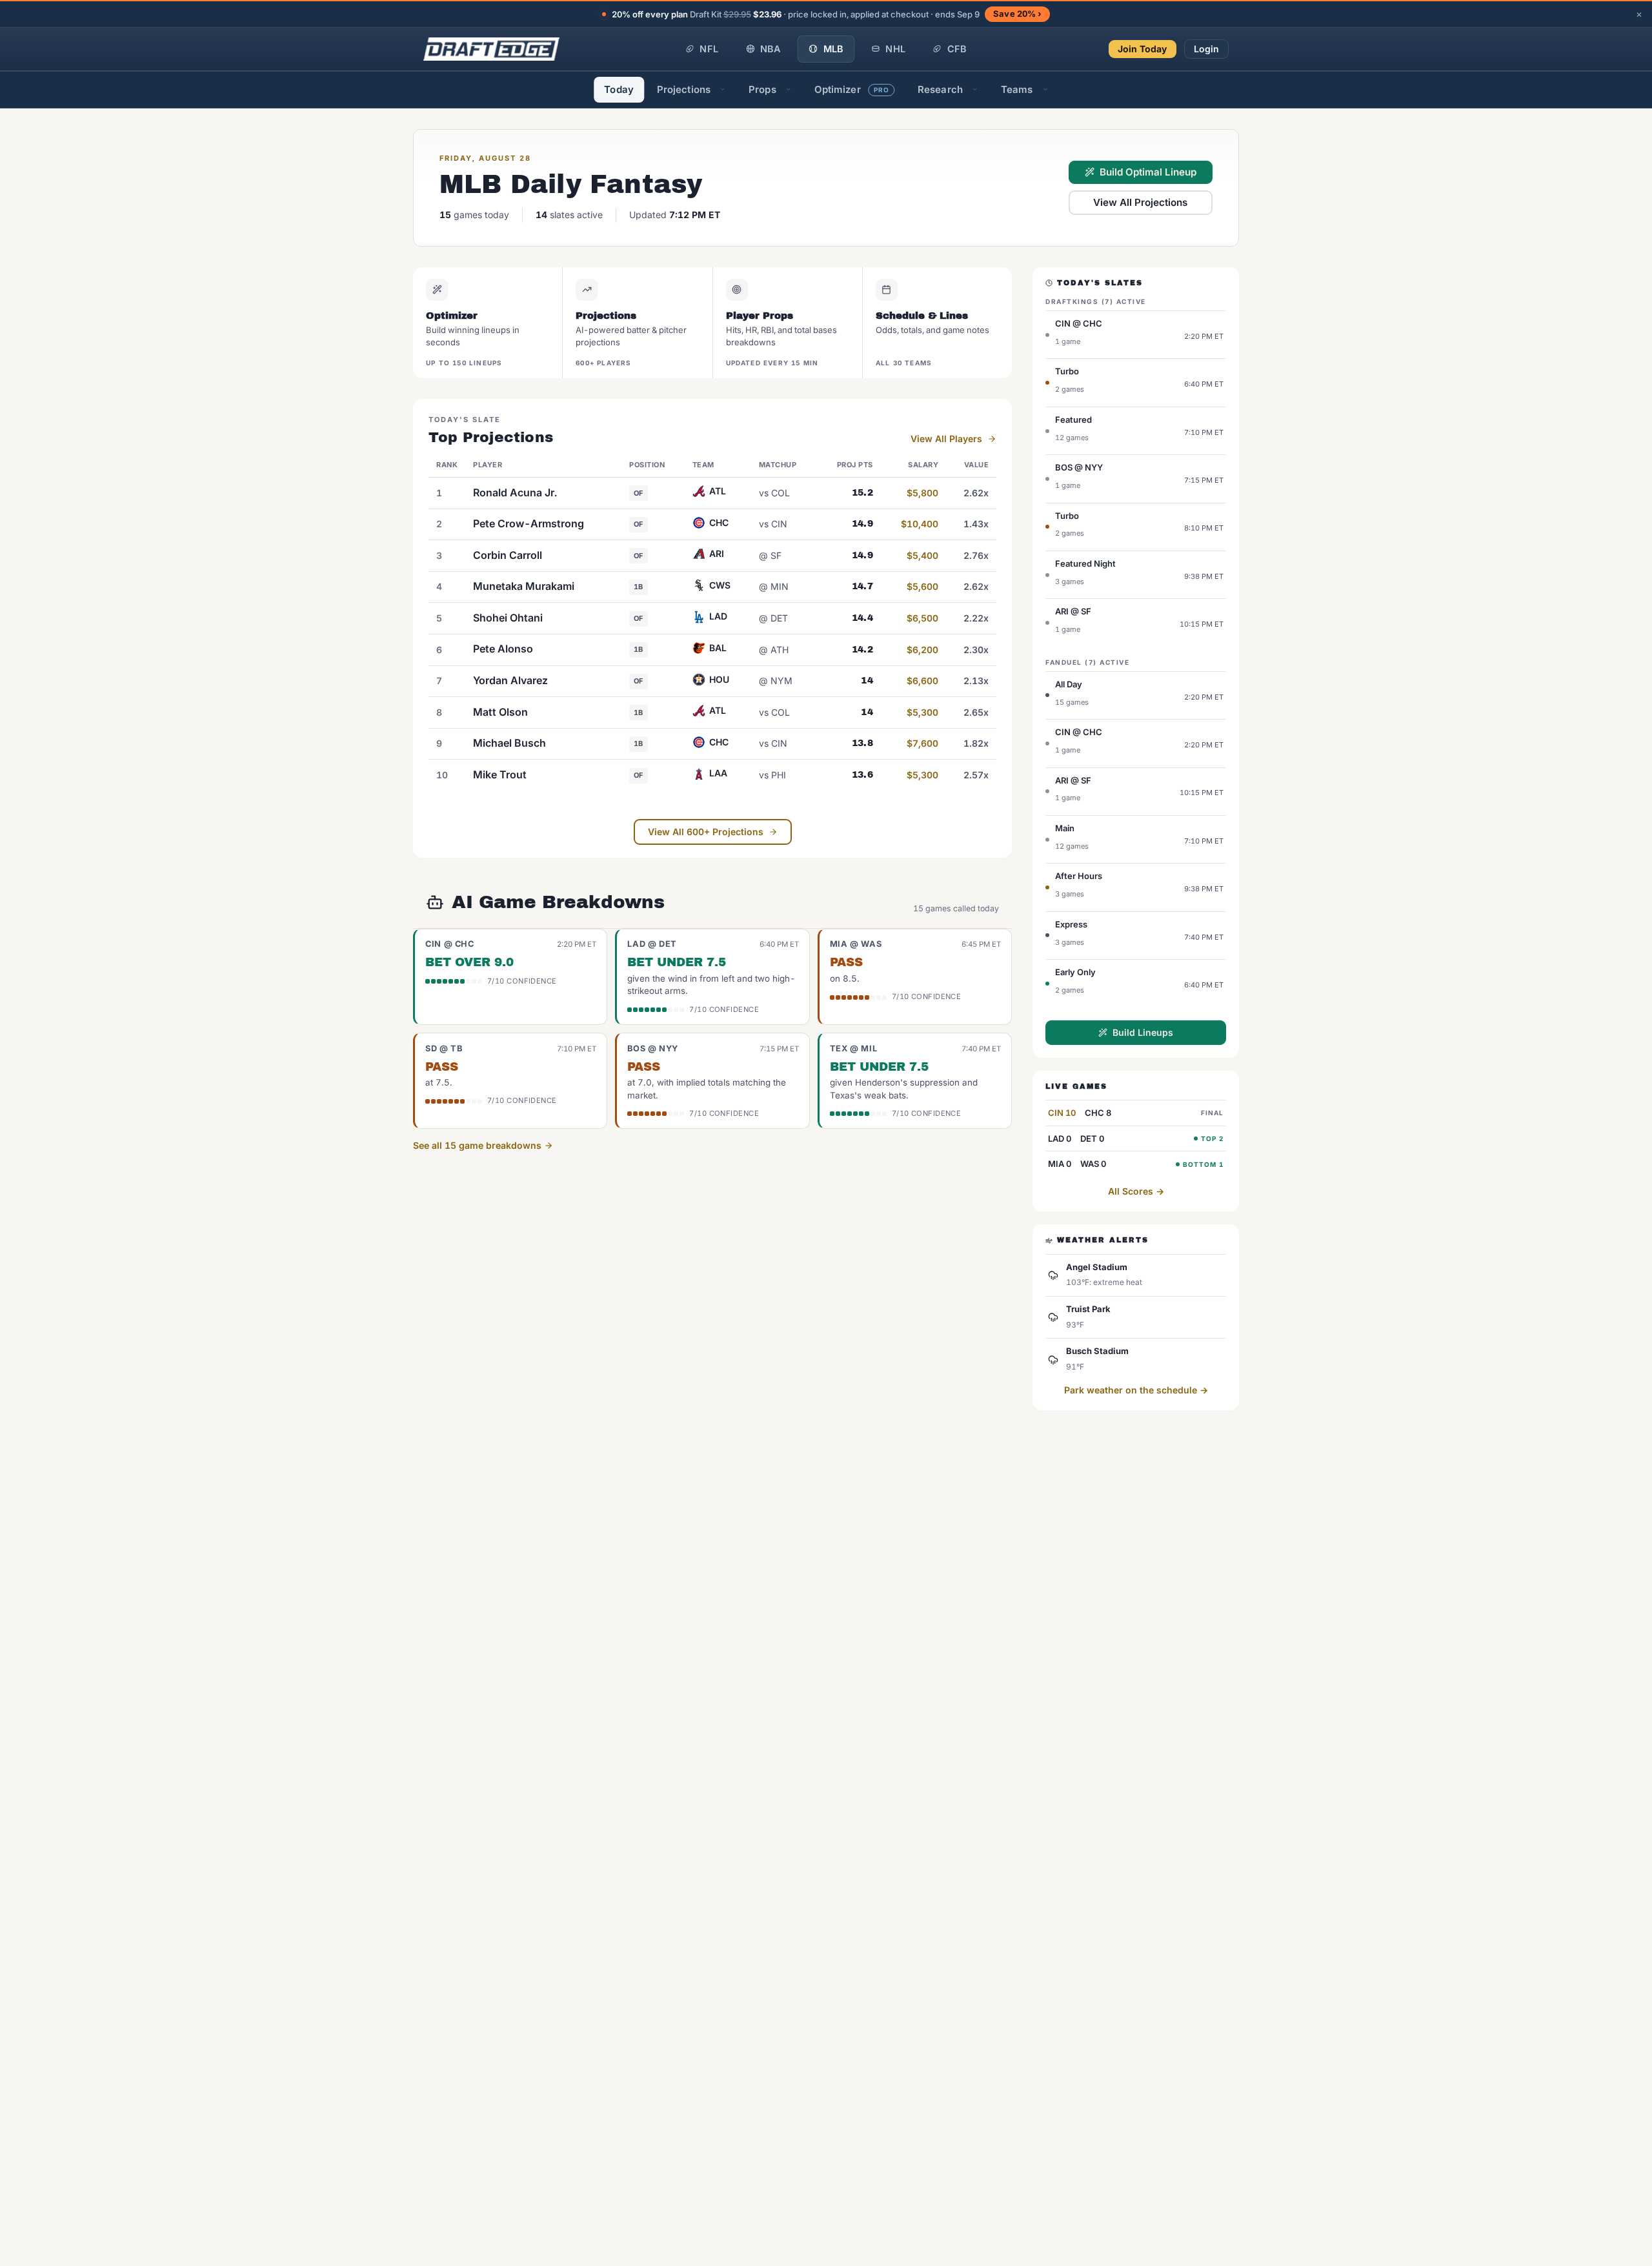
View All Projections (1140, 202)
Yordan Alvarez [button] (510, 680)
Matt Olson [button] (500, 712)
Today (619, 89)
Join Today (1143, 49)
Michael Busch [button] (509, 743)
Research (940, 89)
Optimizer (852, 89)
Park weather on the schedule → (1136, 1390)
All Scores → (1136, 1191)
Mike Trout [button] (500, 774)
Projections (684, 89)
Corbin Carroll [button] (508, 555)
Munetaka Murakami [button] (524, 586)
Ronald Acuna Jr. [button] (515, 492)
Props (762, 89)
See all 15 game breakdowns (478, 1145)
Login (1207, 49)
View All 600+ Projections (706, 832)
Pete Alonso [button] (503, 649)
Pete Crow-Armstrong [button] (529, 523)
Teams (1017, 89)
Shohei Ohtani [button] (508, 618)
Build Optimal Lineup (1148, 172)
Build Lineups (1143, 1032)
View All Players (946, 439)
